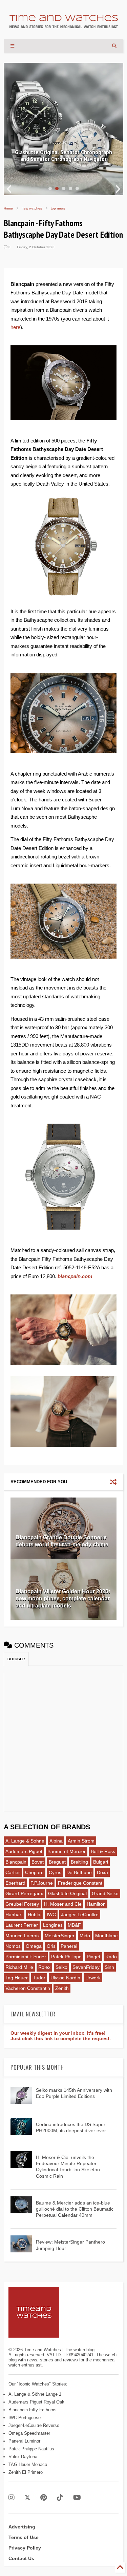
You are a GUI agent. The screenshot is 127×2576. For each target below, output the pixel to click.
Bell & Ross (103, 1851)
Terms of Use (24, 2537)
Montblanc (106, 1936)
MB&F (74, 1925)
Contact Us (21, 2558)
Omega (34, 1946)
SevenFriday (86, 1967)
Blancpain (16, 1862)
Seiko (61, 1967)
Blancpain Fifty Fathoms (33, 2410)
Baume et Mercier (67, 1851)
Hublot (35, 1915)
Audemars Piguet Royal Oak (36, 2402)
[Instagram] (12, 2498)
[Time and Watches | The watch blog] (64, 25)
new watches (32, 208)
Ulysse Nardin (65, 1978)
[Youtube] (77, 2498)
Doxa (102, 1872)
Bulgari (101, 1862)
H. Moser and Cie (63, 1904)
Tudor (39, 1978)
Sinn (109, 1967)
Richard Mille (19, 1967)
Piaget (93, 1957)
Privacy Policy (25, 2548)
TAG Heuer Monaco (28, 2464)
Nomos (13, 1946)
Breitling (79, 1862)
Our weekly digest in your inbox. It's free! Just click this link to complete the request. (61, 2036)
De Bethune (79, 1872)
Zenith (62, 1988)
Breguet (57, 1862)
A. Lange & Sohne (25, 1841)
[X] (27, 2498)
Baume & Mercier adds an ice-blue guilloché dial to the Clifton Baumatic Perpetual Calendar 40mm (75, 2209)
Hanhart (14, 1915)
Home (8, 208)
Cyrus (55, 1872)
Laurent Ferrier (22, 1925)
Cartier (13, 1872)
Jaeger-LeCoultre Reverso (34, 2425)
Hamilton (96, 1904)
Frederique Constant (80, 1883)
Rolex (44, 1967)
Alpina (56, 1841)
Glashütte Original (67, 1893)
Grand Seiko (105, 1893)
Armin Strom (81, 1841)
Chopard (34, 1872)
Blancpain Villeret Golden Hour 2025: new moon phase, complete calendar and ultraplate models (63, 1599)
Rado (111, 1957)
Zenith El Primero (26, 2472)
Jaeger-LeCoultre (80, 1915)
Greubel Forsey (22, 1904)
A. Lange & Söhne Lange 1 (35, 2394)
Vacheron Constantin (28, 1988)
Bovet (38, 1862)
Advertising (22, 2527)
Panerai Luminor (24, 2441)
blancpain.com (75, 1276)
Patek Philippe (66, 1957)
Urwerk (93, 1978)
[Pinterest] (44, 2498)
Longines (53, 1925)
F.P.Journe (42, 1883)
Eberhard (15, 1883)
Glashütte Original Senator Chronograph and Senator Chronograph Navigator (63, 156)
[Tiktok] (60, 2498)
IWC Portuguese (25, 2418)
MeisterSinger (60, 1936)
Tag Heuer (17, 1978)
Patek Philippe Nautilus (31, 2449)
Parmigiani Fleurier (26, 1957)
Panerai (69, 1946)
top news (58, 208)
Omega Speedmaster (29, 2433)
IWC (51, 1915)
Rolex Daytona (23, 2457)
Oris (51, 1946)
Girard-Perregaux (24, 1893)
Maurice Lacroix (23, 1936)
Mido (85, 1936)
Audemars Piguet (24, 1851)
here (15, 327)
